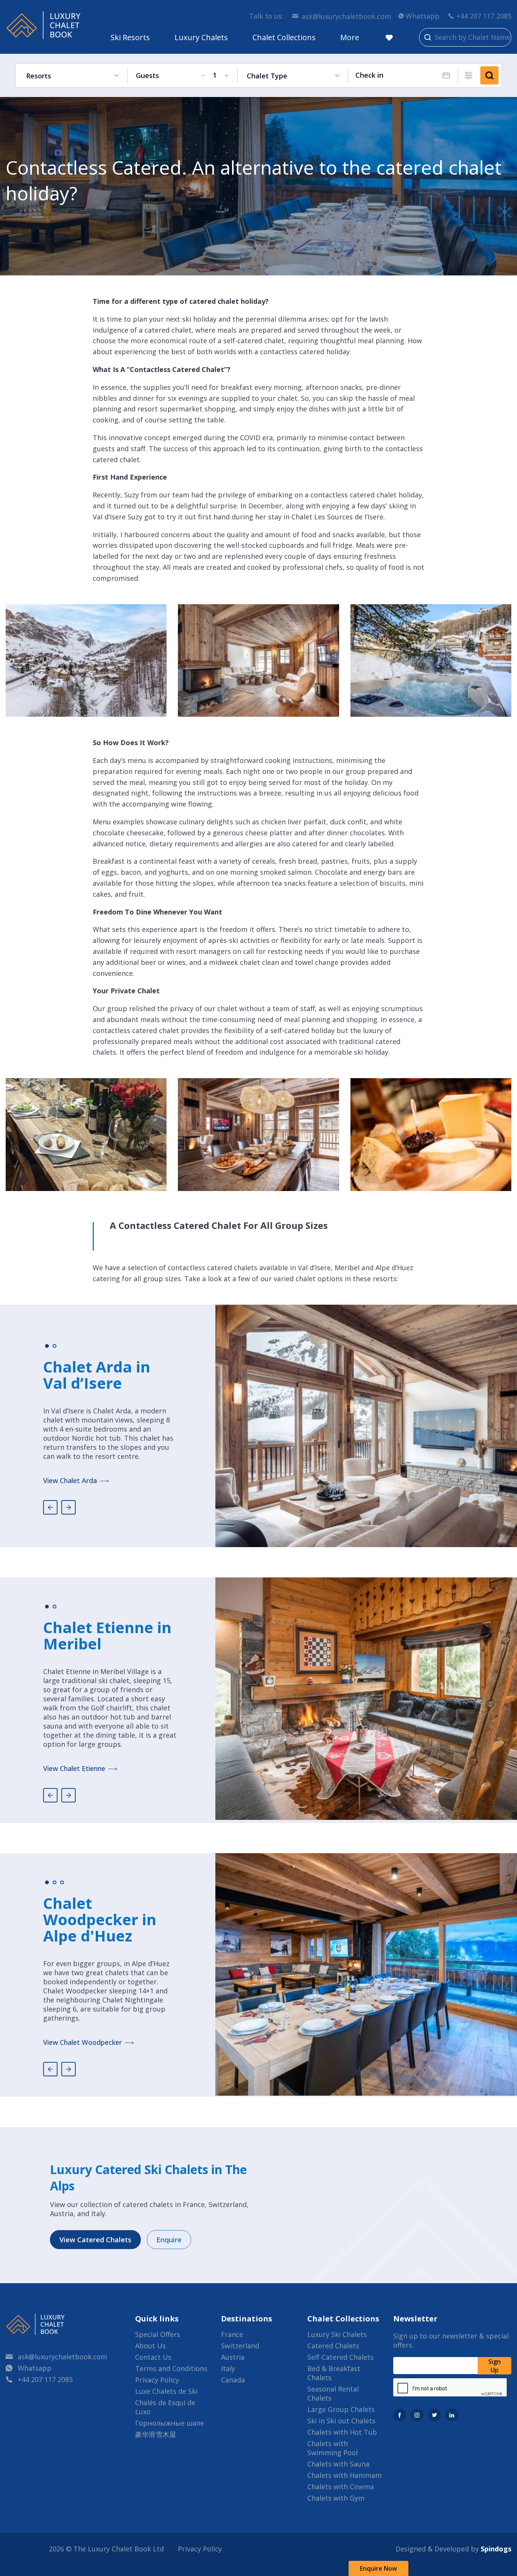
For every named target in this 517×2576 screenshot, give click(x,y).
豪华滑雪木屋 (156, 2434)
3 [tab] (62, 1882)
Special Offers (158, 2334)
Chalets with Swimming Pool (332, 2448)
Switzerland (240, 2346)
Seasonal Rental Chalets (333, 2393)
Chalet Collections (284, 37)
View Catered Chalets (95, 2240)
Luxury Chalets (201, 37)
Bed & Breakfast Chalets (334, 2373)
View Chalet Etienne (74, 1768)
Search (489, 75)
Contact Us (153, 2357)
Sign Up (494, 2366)
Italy (228, 2368)
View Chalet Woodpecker (83, 2042)
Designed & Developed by (453, 2549)
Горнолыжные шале (170, 2423)
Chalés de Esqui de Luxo (165, 2407)
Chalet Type (267, 76)
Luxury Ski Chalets (337, 2334)
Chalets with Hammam (344, 2475)
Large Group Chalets (341, 2409)
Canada (233, 2380)
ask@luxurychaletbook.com (346, 16)
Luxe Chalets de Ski (166, 2391)
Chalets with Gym (336, 2498)
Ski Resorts (130, 37)
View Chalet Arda (70, 1480)
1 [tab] (47, 1346)
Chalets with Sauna (338, 2464)
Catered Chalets (333, 2346)
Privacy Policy (157, 2380)
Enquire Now (378, 2568)
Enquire (169, 2240)
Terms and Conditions (171, 2368)
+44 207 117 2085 (484, 16)
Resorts (39, 76)
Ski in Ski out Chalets (341, 2421)
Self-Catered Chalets (340, 2357)
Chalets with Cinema (341, 2487)
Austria (233, 2357)
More (350, 37)
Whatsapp (423, 16)
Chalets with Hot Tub (342, 2432)
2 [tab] (55, 1346)
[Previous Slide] (50, 1507)
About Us (150, 2346)
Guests (147, 75)
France (232, 2334)
